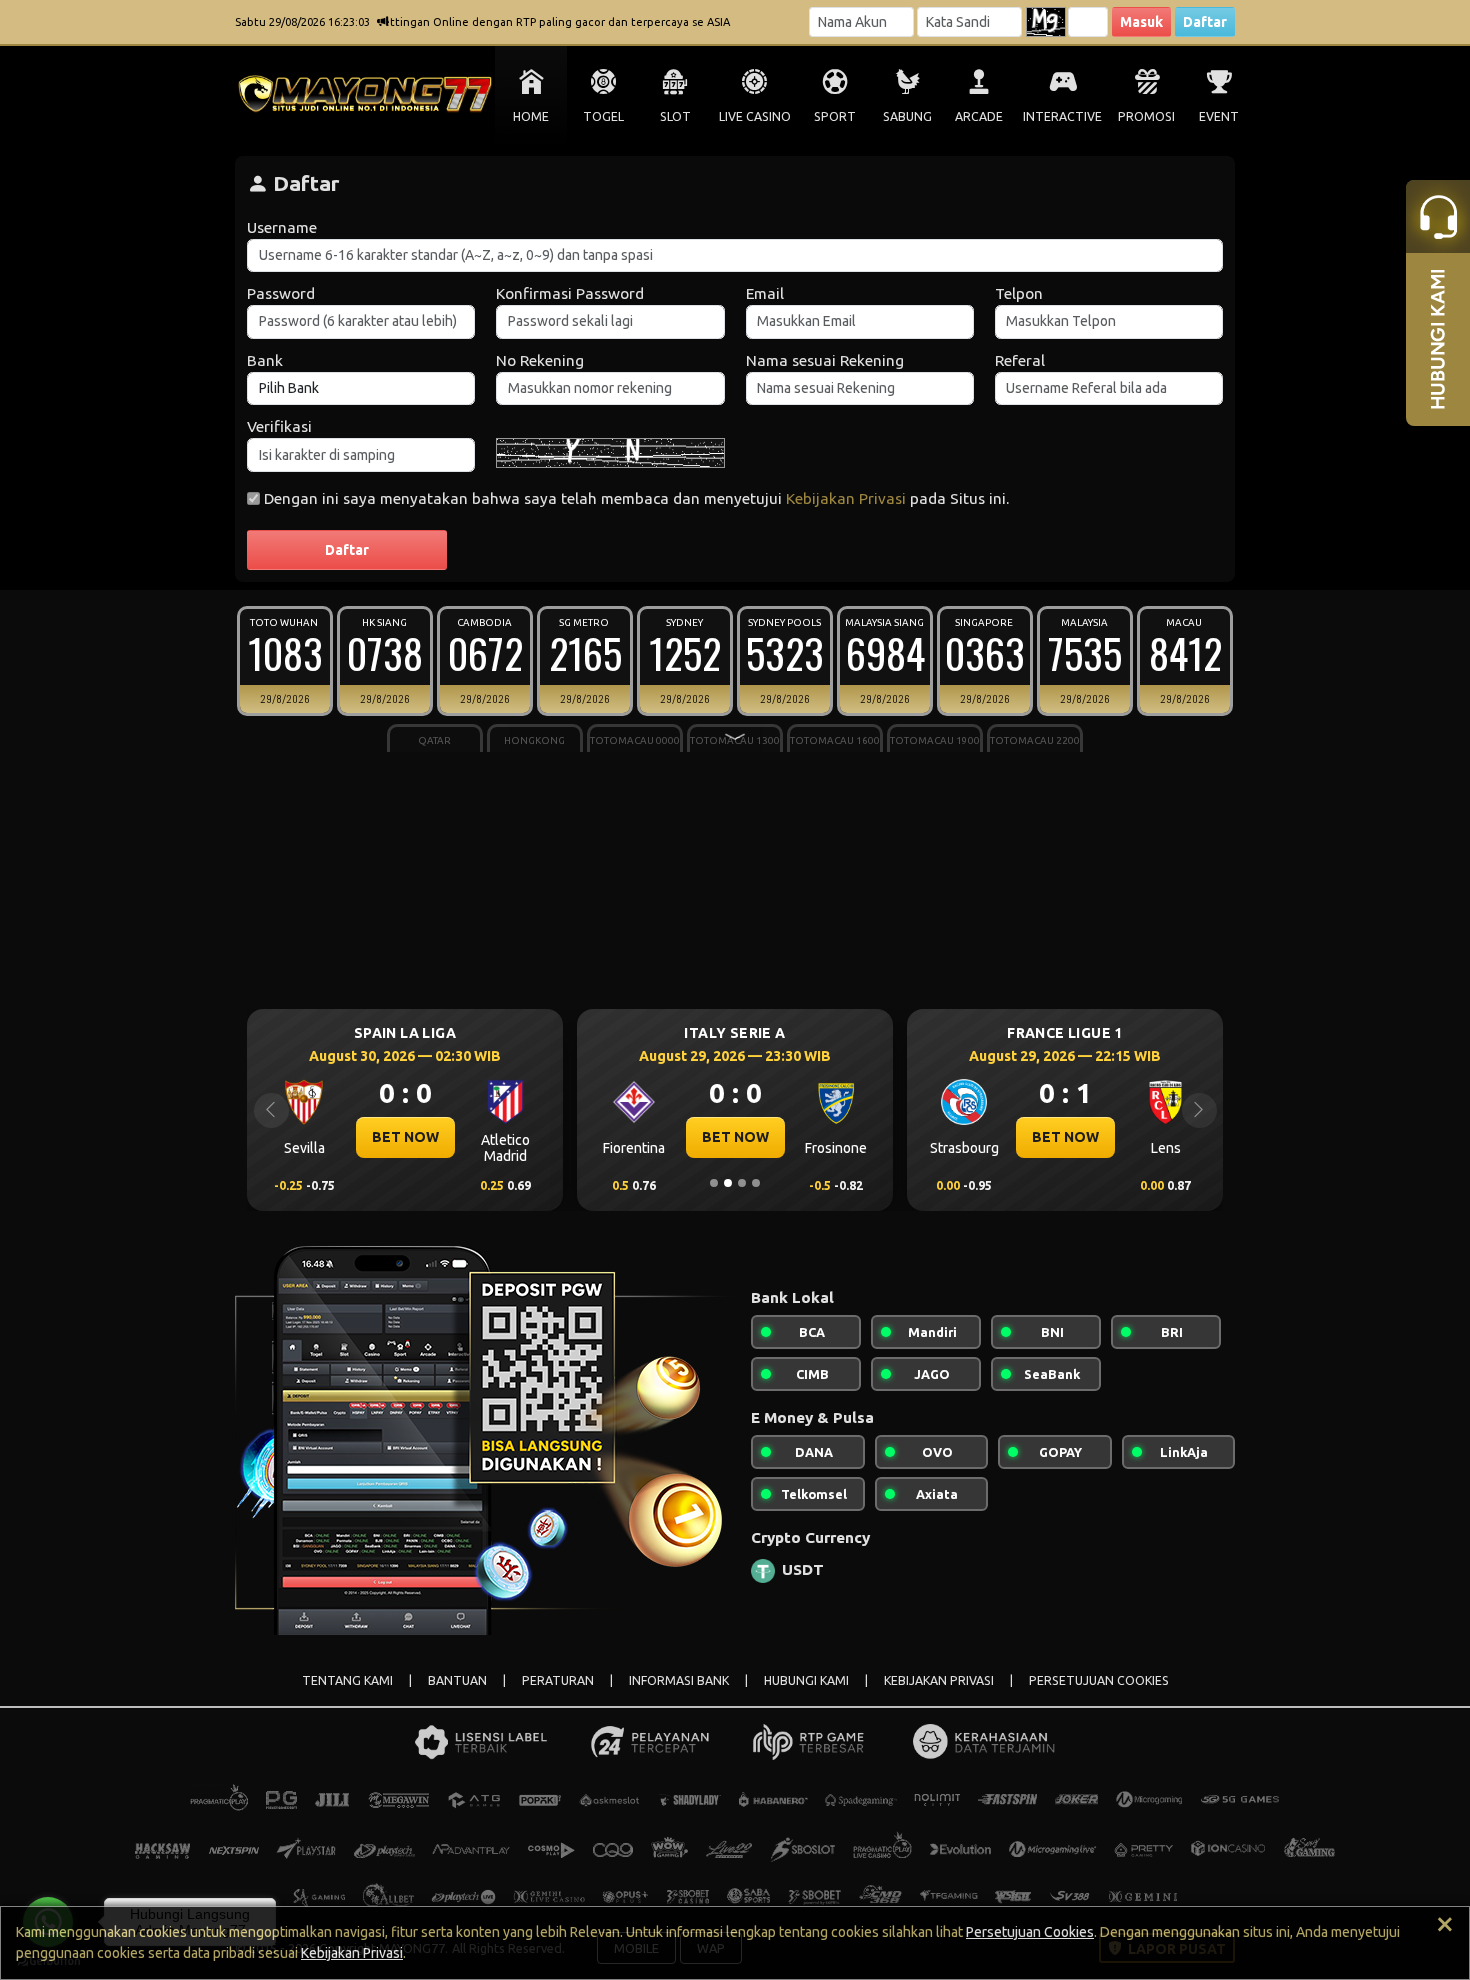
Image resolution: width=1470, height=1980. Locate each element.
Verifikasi (279, 426)
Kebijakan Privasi (846, 498)
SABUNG (907, 116)
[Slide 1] (714, 1183)
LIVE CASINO (755, 116)
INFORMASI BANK (679, 1680)
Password (281, 293)
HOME (531, 116)
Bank (265, 360)
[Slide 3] (742, 1183)
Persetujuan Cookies (1030, 1932)
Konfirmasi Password (570, 293)
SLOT (675, 116)
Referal (1020, 360)
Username (282, 227)
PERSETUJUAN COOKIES (1099, 1680)
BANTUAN (457, 1680)
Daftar (1205, 22)
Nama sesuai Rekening (825, 360)
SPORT (835, 116)
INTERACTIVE (1062, 116)
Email (765, 293)
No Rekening (540, 360)
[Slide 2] (728, 1183)
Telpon (1019, 293)
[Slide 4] (756, 1183)
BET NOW (405, 1137)
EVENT (1219, 116)
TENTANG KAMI (347, 1680)
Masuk (1141, 22)
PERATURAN (558, 1680)
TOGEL (603, 116)
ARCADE (979, 116)
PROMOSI (1146, 116)
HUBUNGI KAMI (806, 1680)
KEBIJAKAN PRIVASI (939, 1680)
